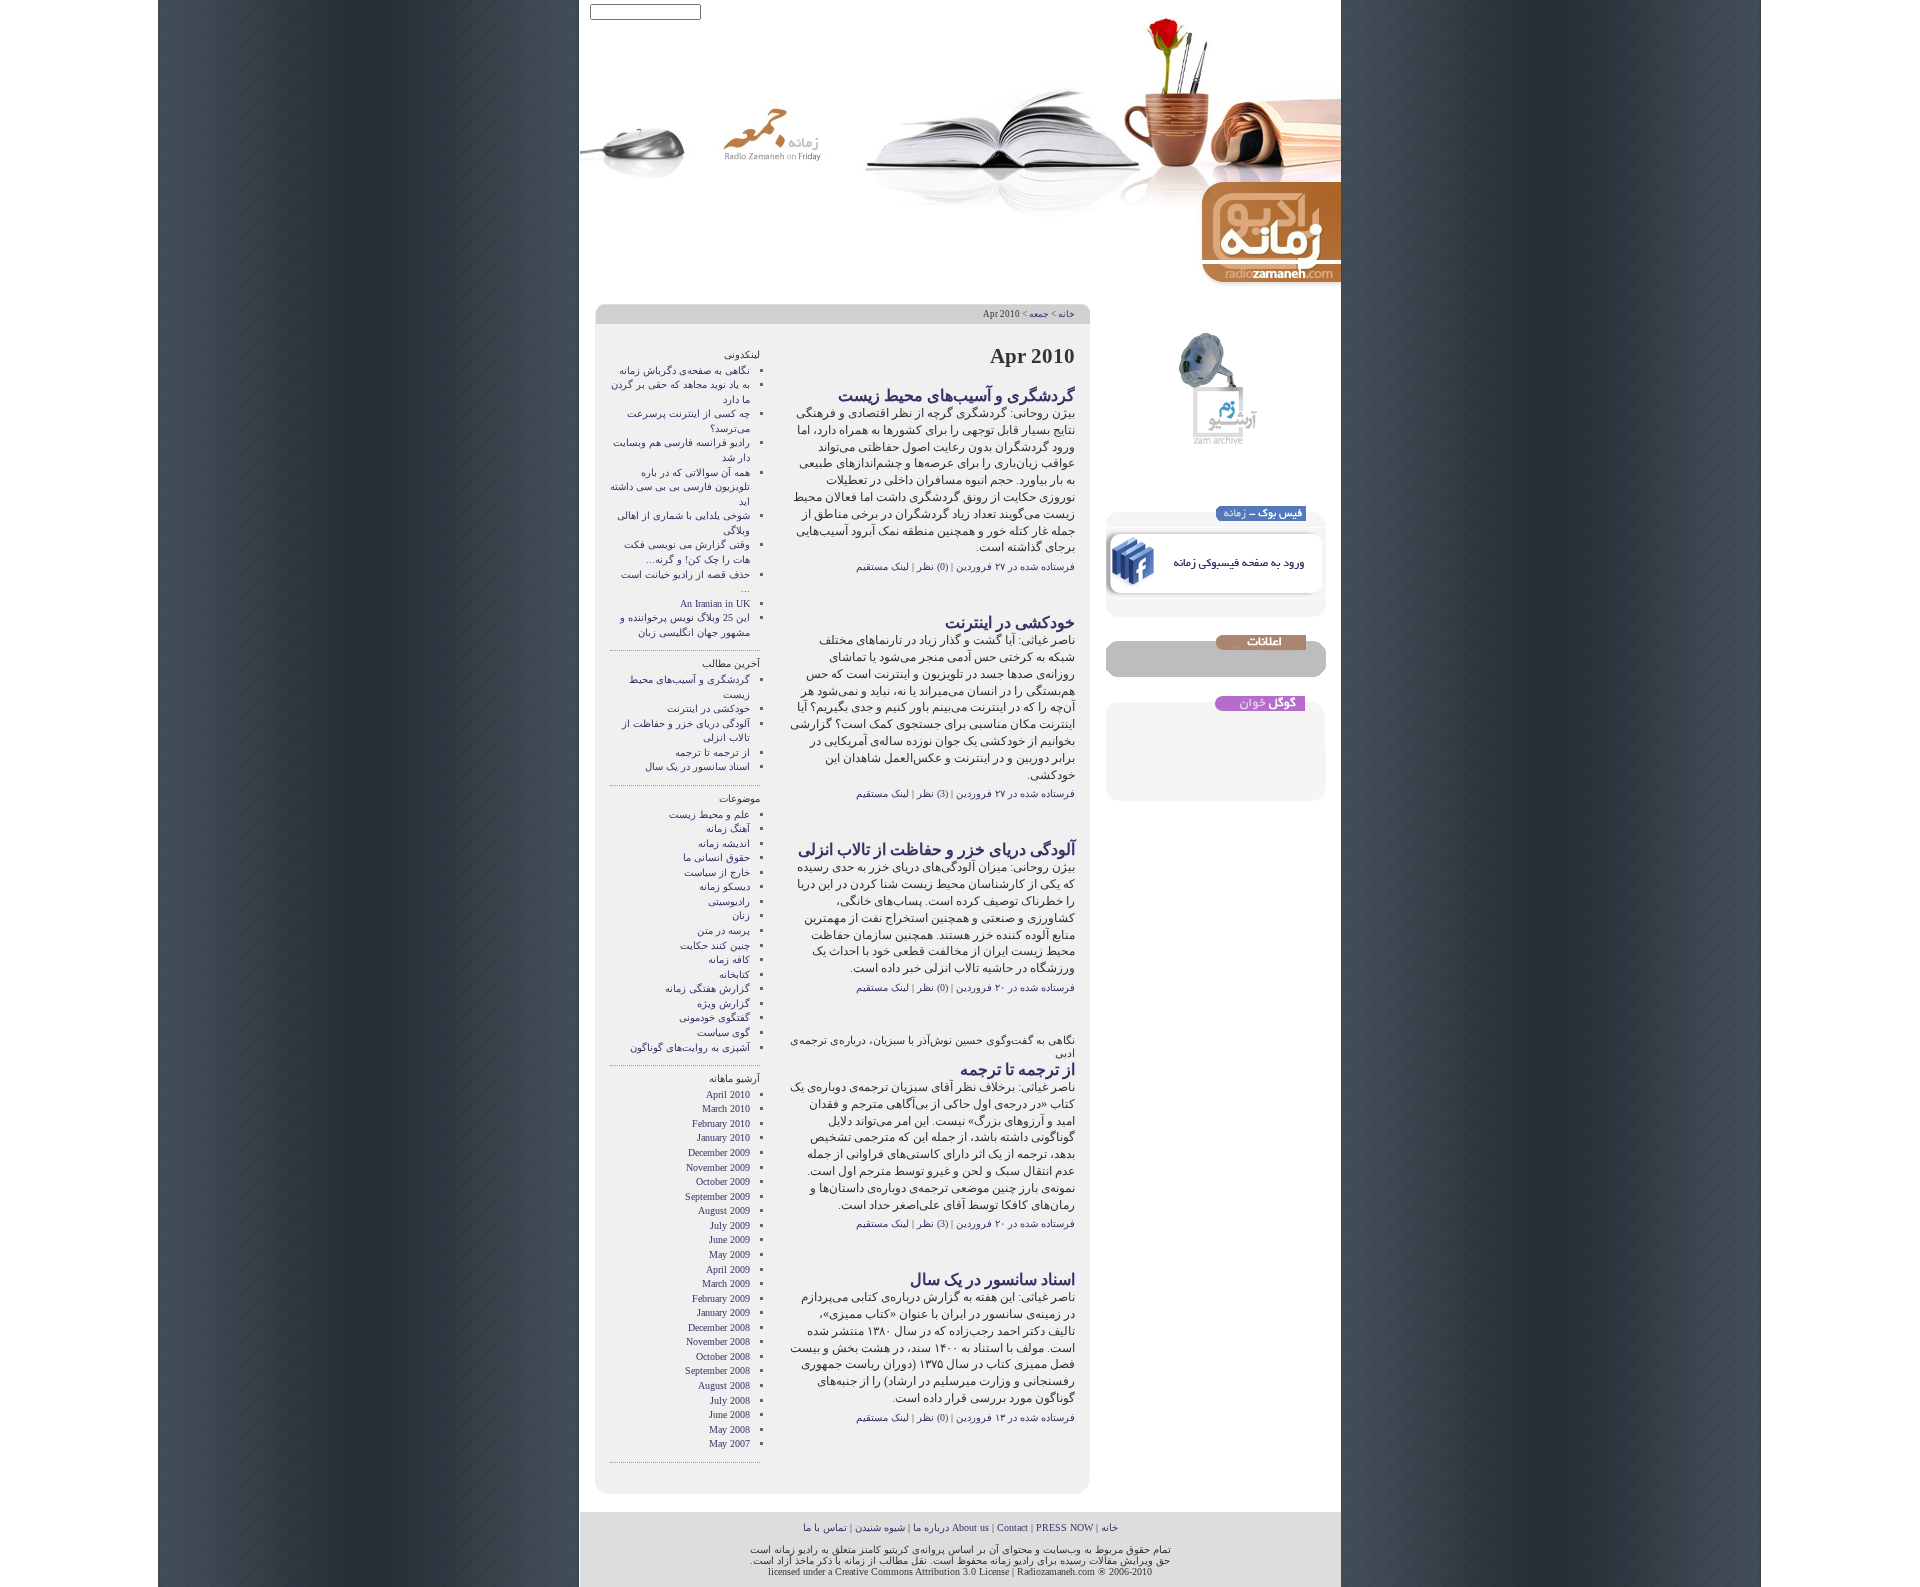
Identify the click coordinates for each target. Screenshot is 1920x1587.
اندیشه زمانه (724, 843)
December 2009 (719, 1152)
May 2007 (729, 1443)
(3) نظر (931, 793)
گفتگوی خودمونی (714, 1017)
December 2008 (719, 1327)
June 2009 (729, 1239)
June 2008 (729, 1414)
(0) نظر (931, 566)
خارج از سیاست (717, 872)
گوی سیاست (723, 1032)
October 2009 (723, 1181)
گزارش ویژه (723, 1003)
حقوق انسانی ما (716, 857)
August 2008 (724, 1385)
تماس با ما (825, 1527)
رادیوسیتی (729, 901)
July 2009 (730, 1225)
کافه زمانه (729, 959)
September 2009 (717, 1196)
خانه (1066, 314)
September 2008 (717, 1370)
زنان (741, 915)
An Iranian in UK (715, 603)
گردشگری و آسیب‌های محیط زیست (956, 395)
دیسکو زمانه (724, 886)
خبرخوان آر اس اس (837, 12)
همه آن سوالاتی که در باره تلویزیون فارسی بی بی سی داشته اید (680, 487)
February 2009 (721, 1298)
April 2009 (728, 1269)
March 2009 (726, 1283)
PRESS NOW (1064, 1527)
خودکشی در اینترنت (1010, 622)
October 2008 (723, 1356)
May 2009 (729, 1254)
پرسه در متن (723, 930)
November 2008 (718, 1341)
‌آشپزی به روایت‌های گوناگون (690, 1047)
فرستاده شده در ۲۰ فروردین (1015, 987)
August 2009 (724, 1210)
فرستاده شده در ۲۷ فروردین (1015, 566)
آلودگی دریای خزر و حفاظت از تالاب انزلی (936, 849)
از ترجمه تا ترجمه (1017, 1069)
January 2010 (723, 1137)
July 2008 (730, 1400)
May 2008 (729, 1429)
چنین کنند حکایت (715, 945)
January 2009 (723, 1312)
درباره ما (931, 1527)
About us (970, 1527)
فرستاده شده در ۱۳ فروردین (1015, 1417)
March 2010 (726, 1108)
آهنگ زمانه (728, 828)
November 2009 (718, 1167)
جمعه (1039, 314)
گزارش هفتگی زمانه (707, 988)
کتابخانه (734, 974)
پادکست (766, 12)
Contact (1012, 1527)
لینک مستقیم (882, 566)
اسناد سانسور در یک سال (992, 1279)
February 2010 (721, 1123)
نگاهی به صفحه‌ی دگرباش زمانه (684, 370)
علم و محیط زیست (709, 814)
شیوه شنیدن (880, 1527)
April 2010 (728, 1094)
